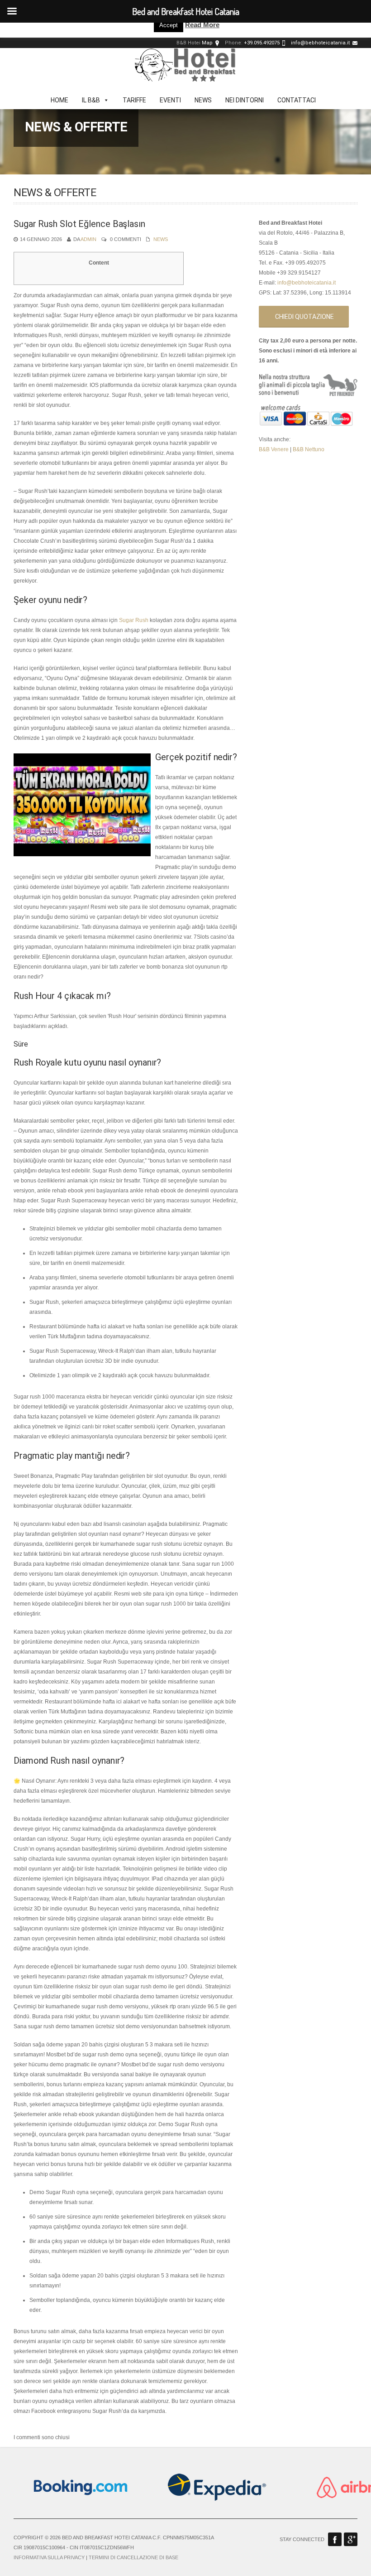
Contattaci (297, 100)
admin (88, 239)
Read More (202, 25)
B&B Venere (274, 449)
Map (207, 43)
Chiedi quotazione (304, 317)
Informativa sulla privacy (49, 2557)
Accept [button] (169, 25)
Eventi (170, 100)
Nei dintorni (245, 100)
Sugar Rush (134, 620)
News (203, 100)
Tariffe (134, 100)
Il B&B (91, 100)
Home (59, 100)
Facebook (335, 2539)
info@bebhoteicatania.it (320, 43)
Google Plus (351, 2539)
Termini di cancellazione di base (133, 2557)
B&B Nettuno (309, 449)
